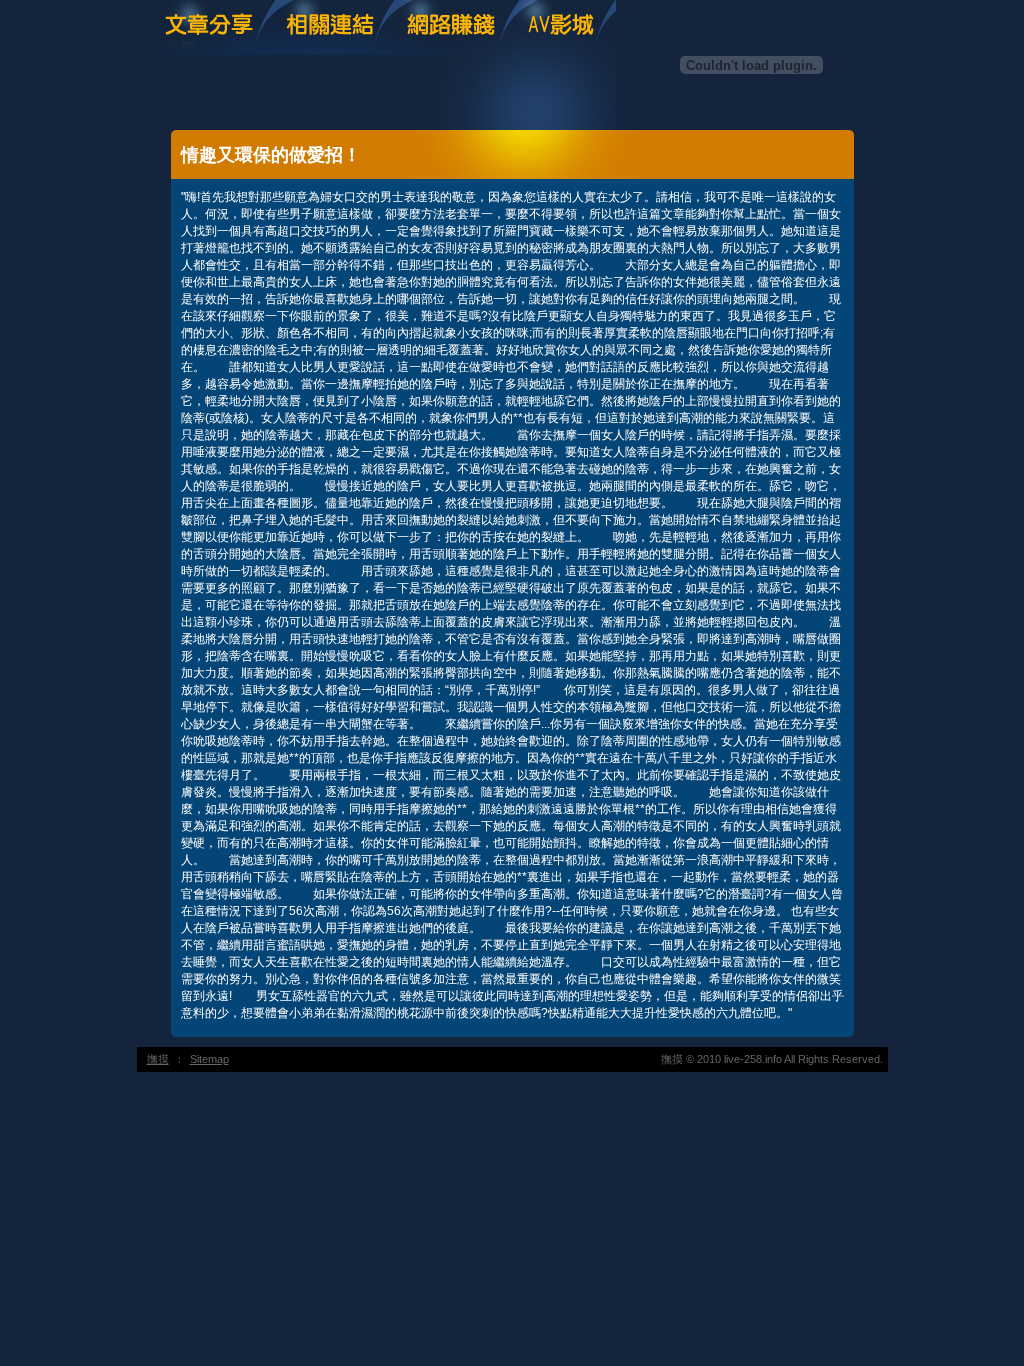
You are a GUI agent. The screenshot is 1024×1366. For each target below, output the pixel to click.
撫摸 (158, 1059)
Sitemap (209, 1059)
